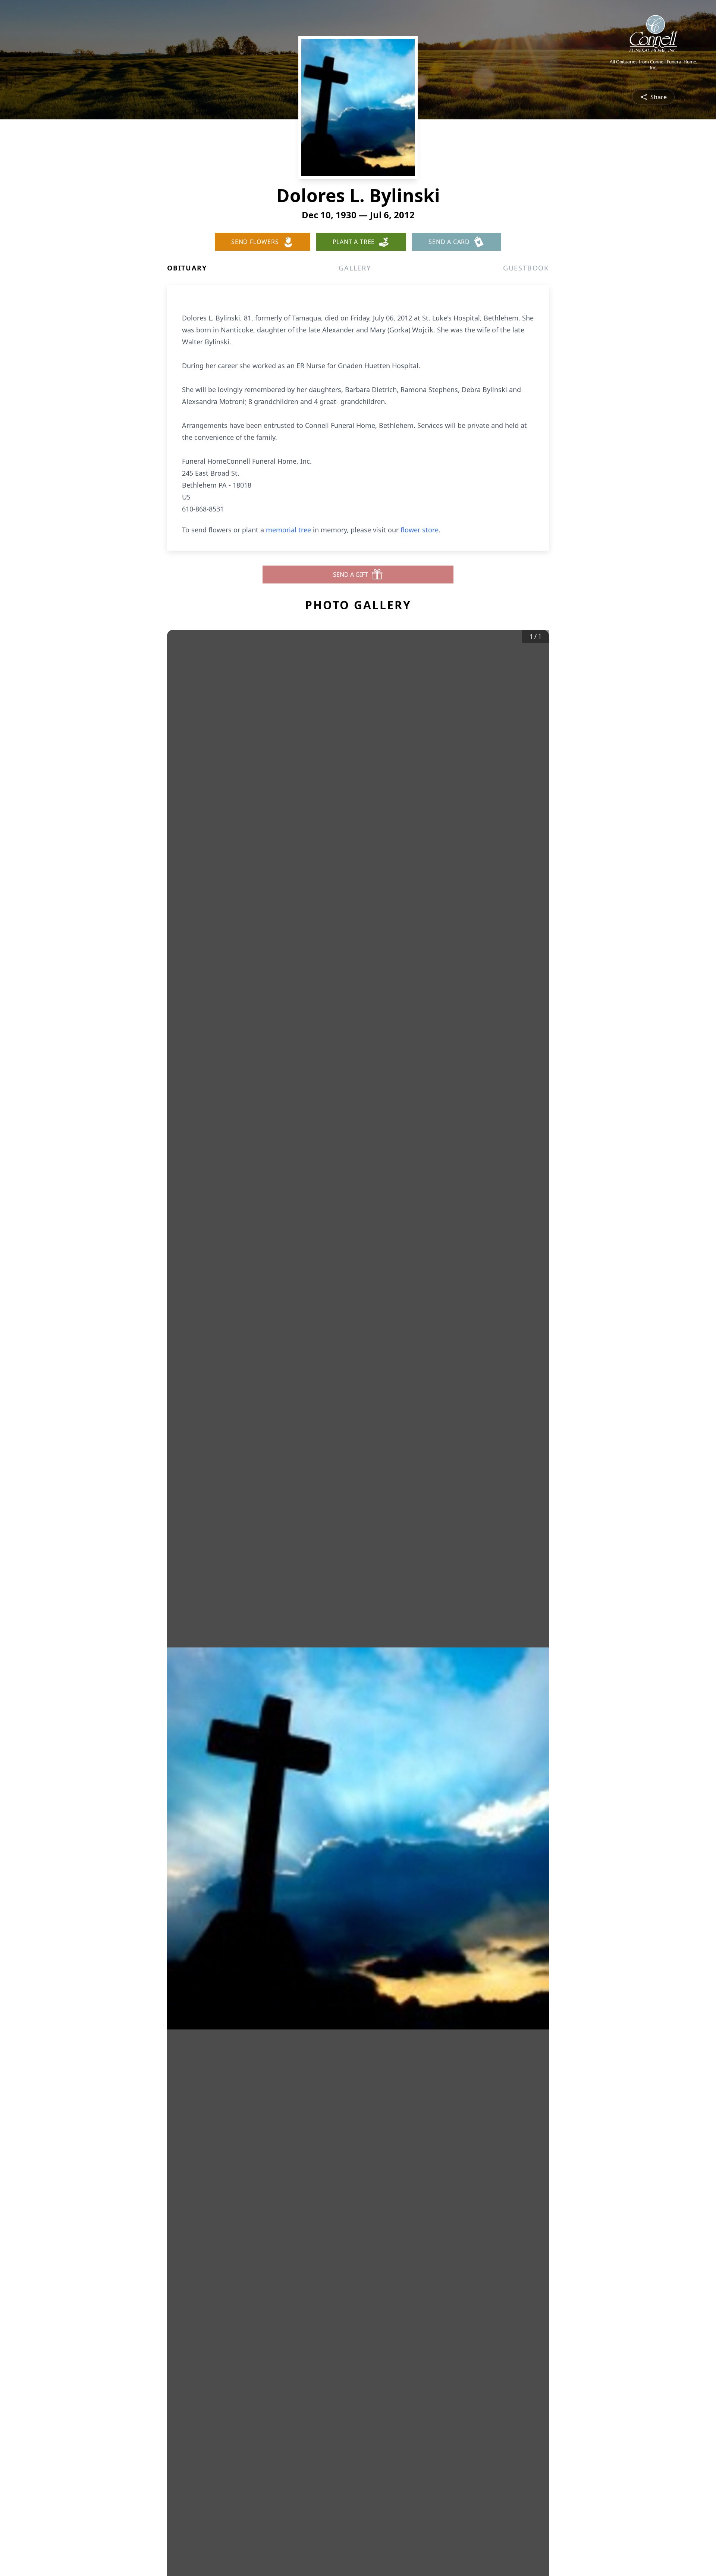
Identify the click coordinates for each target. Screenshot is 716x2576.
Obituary (187, 268)
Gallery (355, 268)
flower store (420, 530)
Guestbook (526, 268)
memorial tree (288, 530)
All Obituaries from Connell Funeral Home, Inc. (654, 65)
